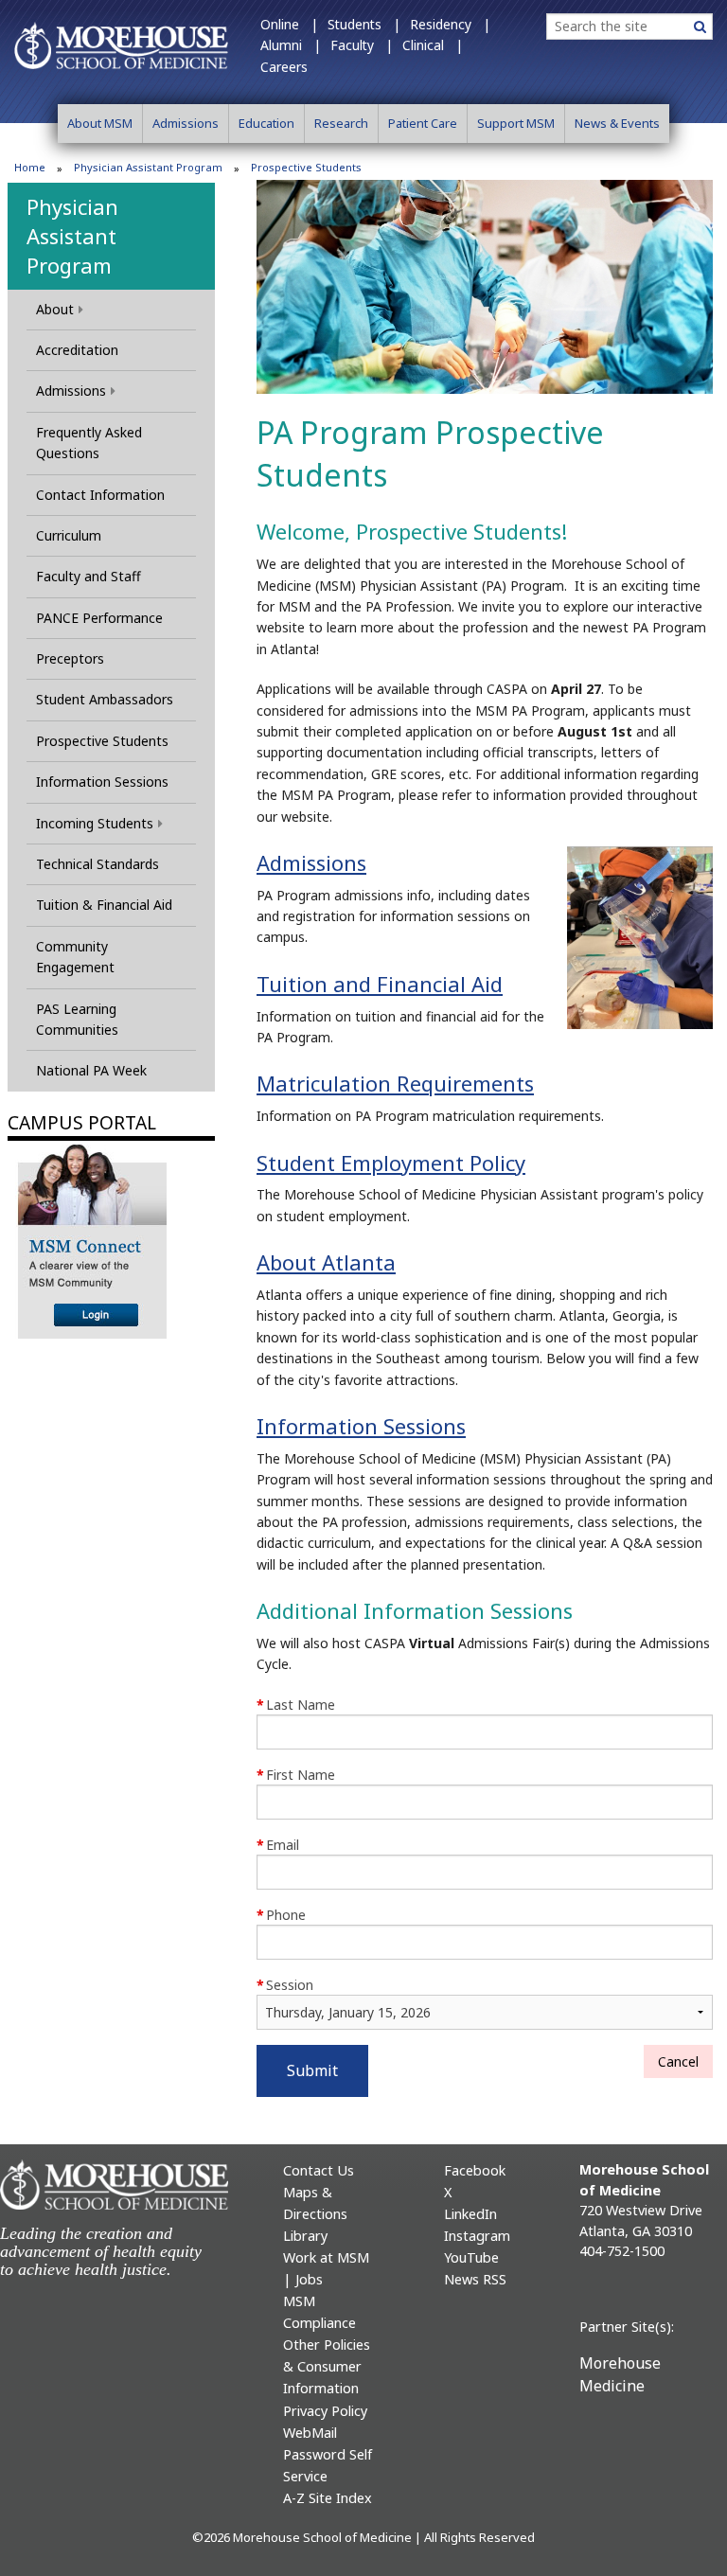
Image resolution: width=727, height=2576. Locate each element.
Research (341, 123)
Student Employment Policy (391, 1163)
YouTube (471, 2257)
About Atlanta (326, 1262)
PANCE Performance (99, 618)
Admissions (186, 123)
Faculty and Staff (89, 576)
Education (266, 123)
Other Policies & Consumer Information (327, 2366)
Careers (284, 67)
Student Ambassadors (105, 699)
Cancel (678, 2061)
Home (30, 167)
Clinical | (433, 45)
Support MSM (516, 123)
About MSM (100, 123)
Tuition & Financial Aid (104, 905)
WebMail (310, 2433)
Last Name (296, 1705)
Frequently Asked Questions (89, 443)
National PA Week (91, 1070)
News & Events (617, 123)
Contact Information (100, 495)
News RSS (475, 2279)
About (55, 309)
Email (278, 1845)
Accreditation (77, 350)
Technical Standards (98, 864)
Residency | (450, 24)
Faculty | (362, 45)
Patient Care (423, 123)
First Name (296, 1775)
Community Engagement (75, 957)
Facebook (475, 2170)
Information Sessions (102, 782)
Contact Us (319, 2170)
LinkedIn (470, 2214)
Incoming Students (95, 823)
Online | (289, 24)
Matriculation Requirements (395, 1083)
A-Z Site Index (328, 2498)
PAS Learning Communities (77, 1019)
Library (305, 2236)
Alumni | (291, 45)
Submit (312, 2070)
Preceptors (70, 658)
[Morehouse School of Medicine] (121, 44)
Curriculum (69, 535)
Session (285, 1985)
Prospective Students (102, 741)
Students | (364, 24)
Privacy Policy (325, 2411)
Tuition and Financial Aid (380, 984)
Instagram (477, 2236)
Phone (281, 1915)
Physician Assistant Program (148, 167)
